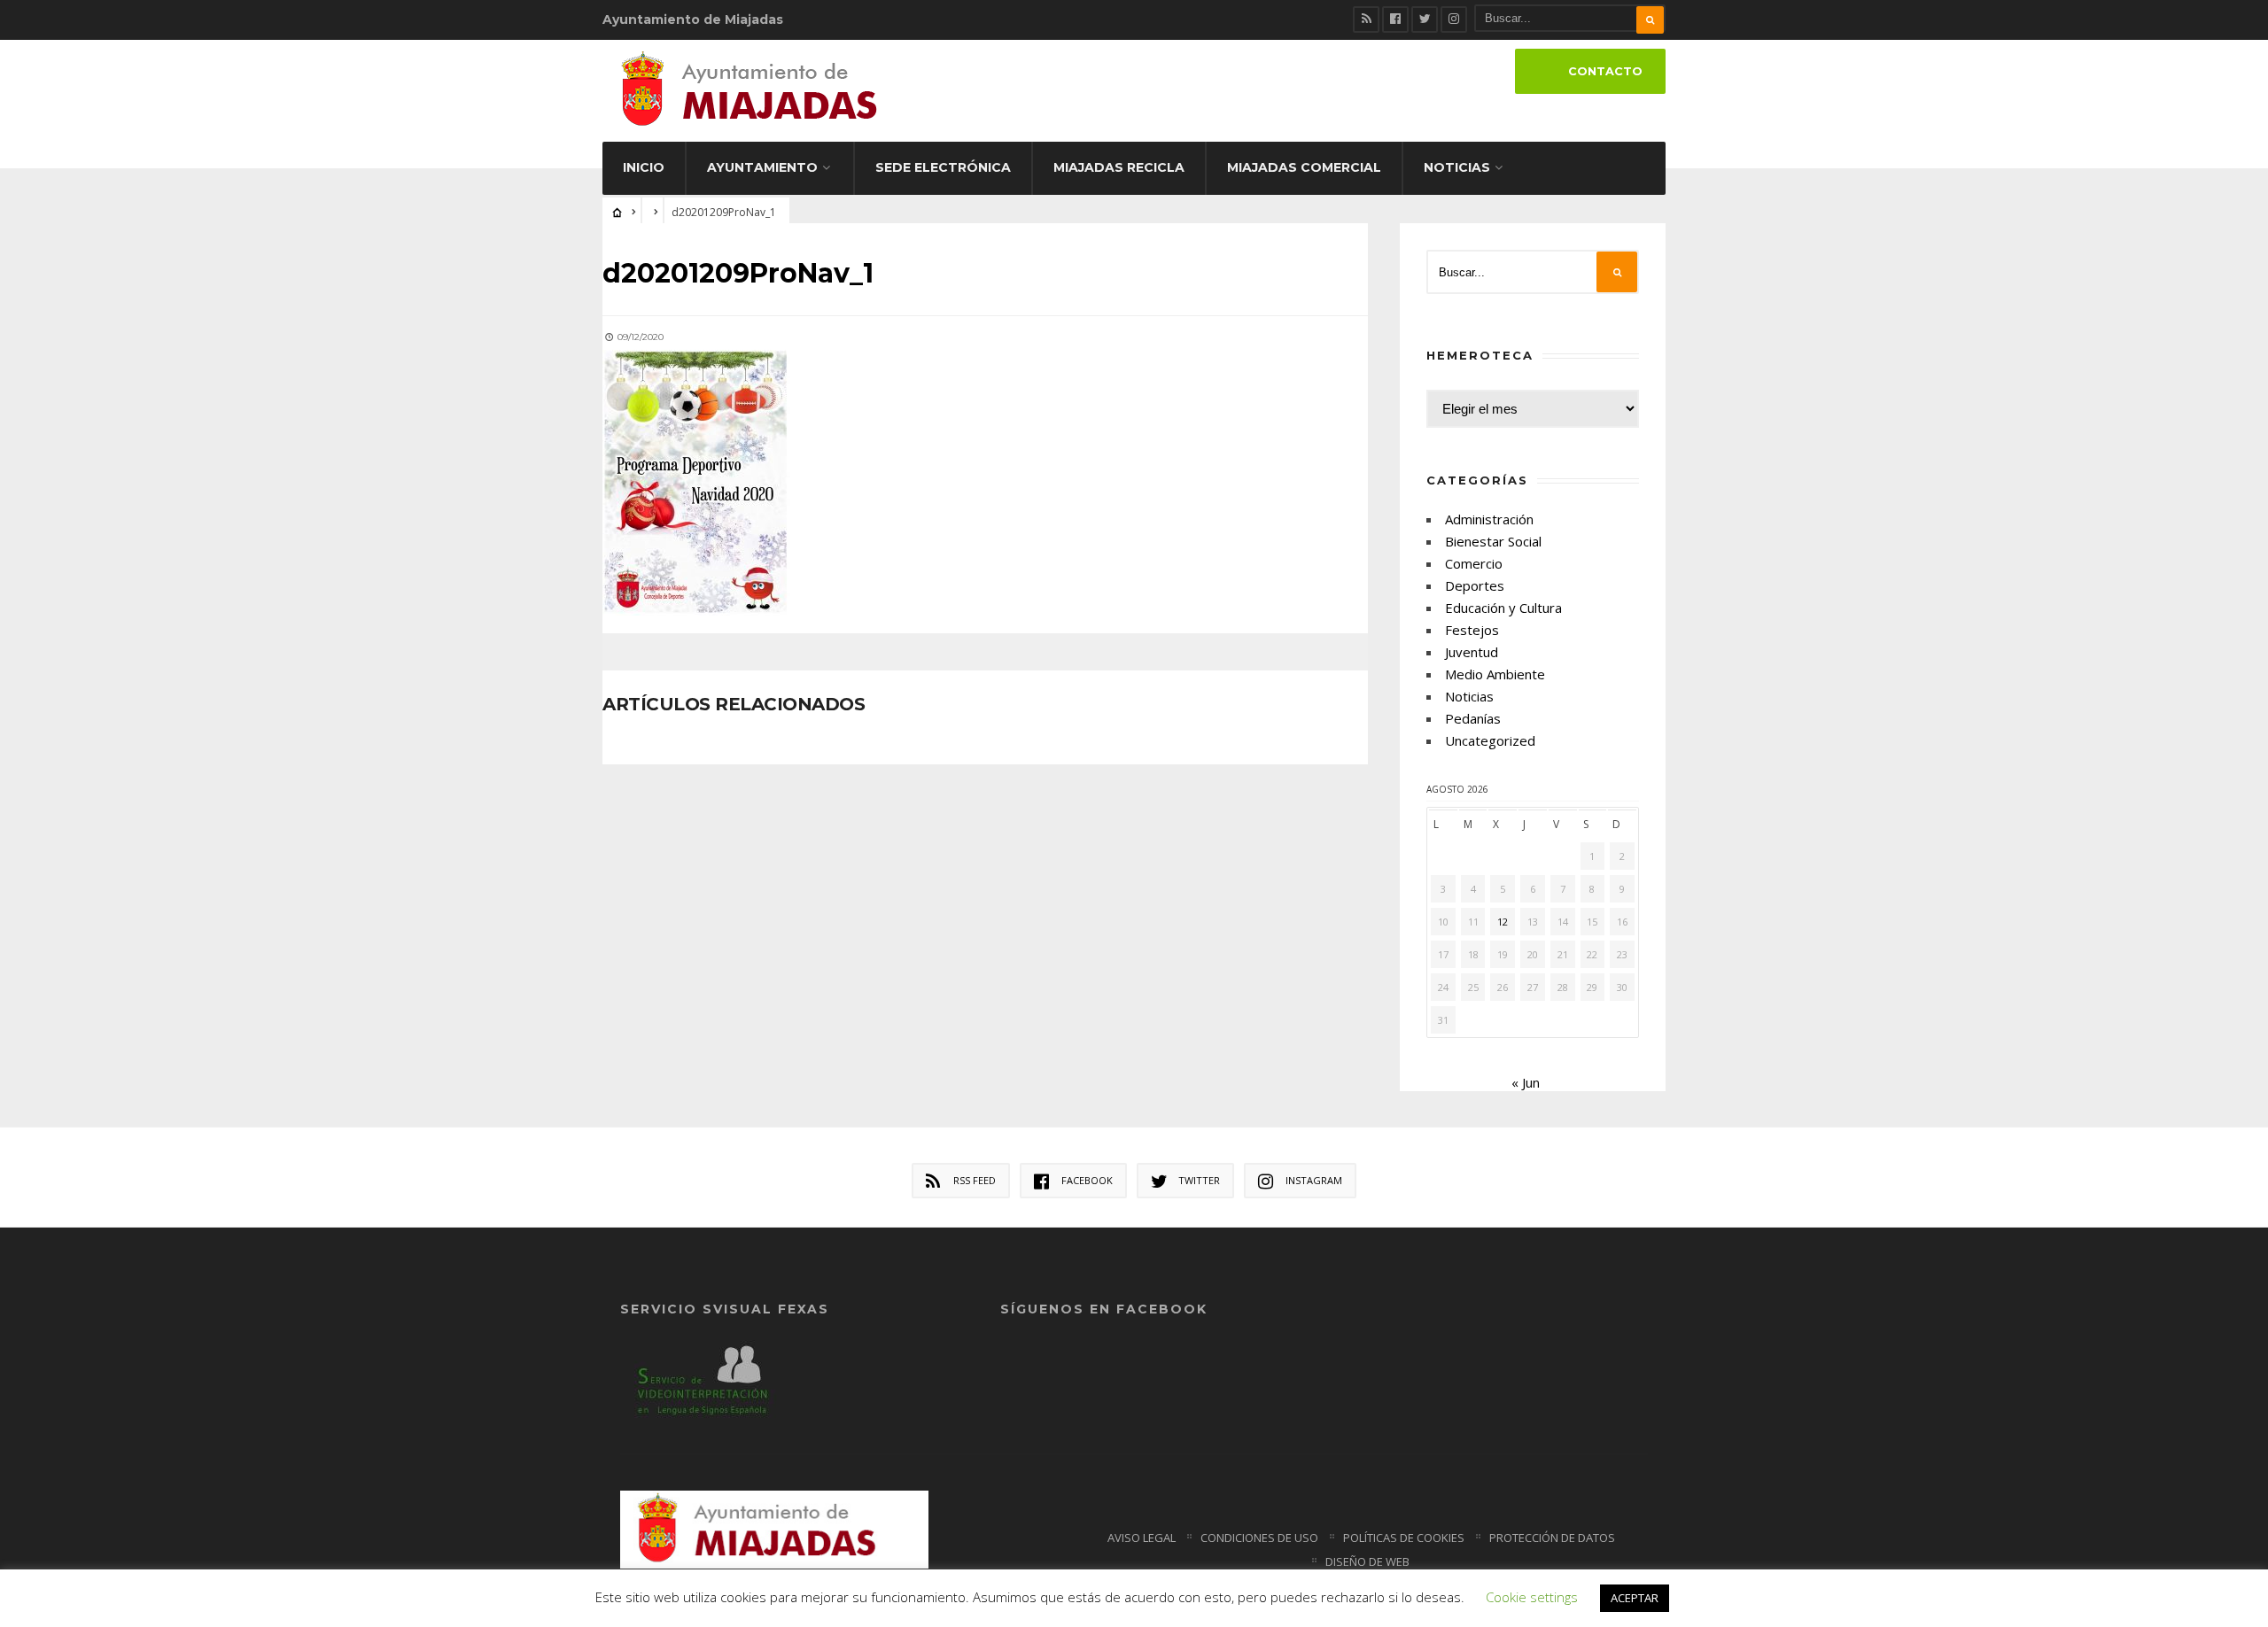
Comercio (1474, 563)
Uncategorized (1490, 740)
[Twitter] (1425, 19)
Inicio (644, 167)
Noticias (1457, 167)
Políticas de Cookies (1404, 1538)
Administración (1489, 519)
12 (1503, 922)
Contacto (1605, 71)
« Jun (1526, 1082)
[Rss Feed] (1366, 19)
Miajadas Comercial (1304, 167)
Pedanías (1473, 718)
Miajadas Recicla (1119, 167)
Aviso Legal (1142, 1538)
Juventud (1472, 652)
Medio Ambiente (1495, 674)
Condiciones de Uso (1259, 1538)
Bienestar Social (1493, 541)
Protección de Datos (1552, 1538)
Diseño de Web (1367, 1561)
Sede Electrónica (943, 167)
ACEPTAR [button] (1635, 1598)
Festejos (1472, 630)
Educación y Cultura (1503, 608)
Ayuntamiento (762, 167)
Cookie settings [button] (1532, 1597)
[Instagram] (1454, 19)
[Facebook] (1395, 19)
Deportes (1475, 585)
